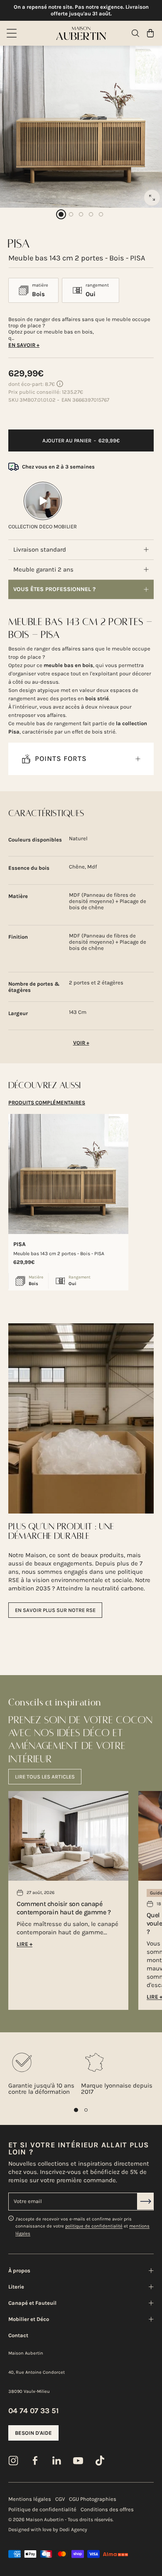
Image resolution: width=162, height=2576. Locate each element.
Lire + (25, 1944)
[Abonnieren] (145, 2201)
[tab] (47, 1103)
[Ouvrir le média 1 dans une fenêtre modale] (152, 198)
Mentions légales (30, 2499)
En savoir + (24, 345)
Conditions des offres (107, 2509)
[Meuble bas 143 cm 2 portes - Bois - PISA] (68, 1174)
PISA (20, 1244)
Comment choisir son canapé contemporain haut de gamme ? (64, 1908)
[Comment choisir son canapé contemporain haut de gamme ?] (68, 1836)
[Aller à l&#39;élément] (61, 214)
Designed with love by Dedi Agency (48, 2529)
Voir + (81, 1043)
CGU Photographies (93, 2499)
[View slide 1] (76, 2110)
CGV (60, 2499)
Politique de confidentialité (42, 2509)
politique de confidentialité (94, 2226)
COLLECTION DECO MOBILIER (43, 526)
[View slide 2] (86, 2110)
